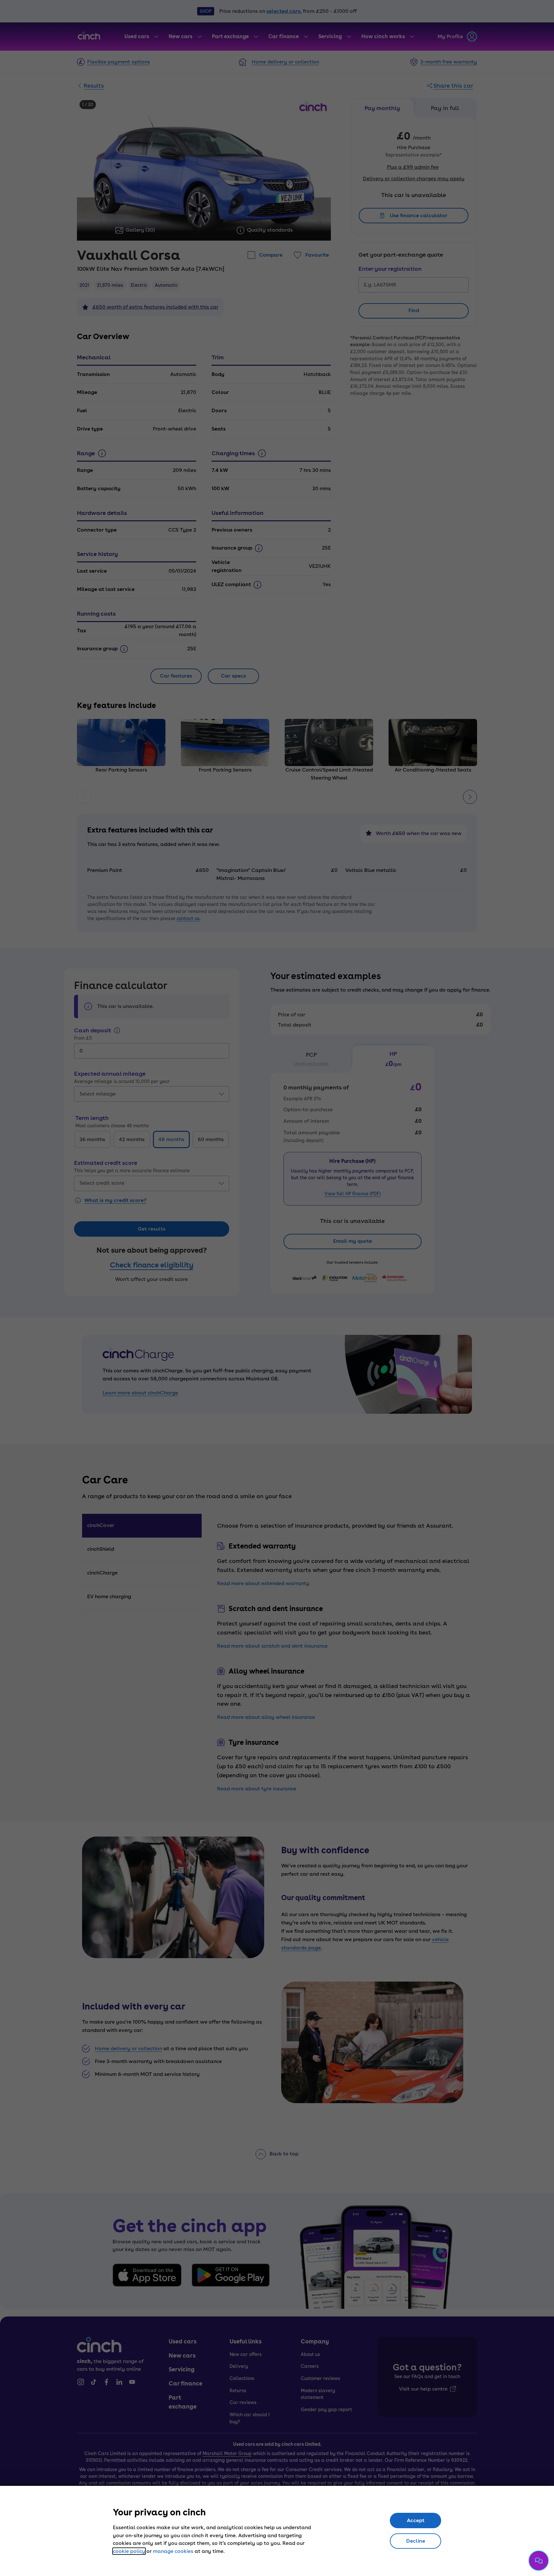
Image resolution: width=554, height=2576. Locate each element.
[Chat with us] (539, 2561)
